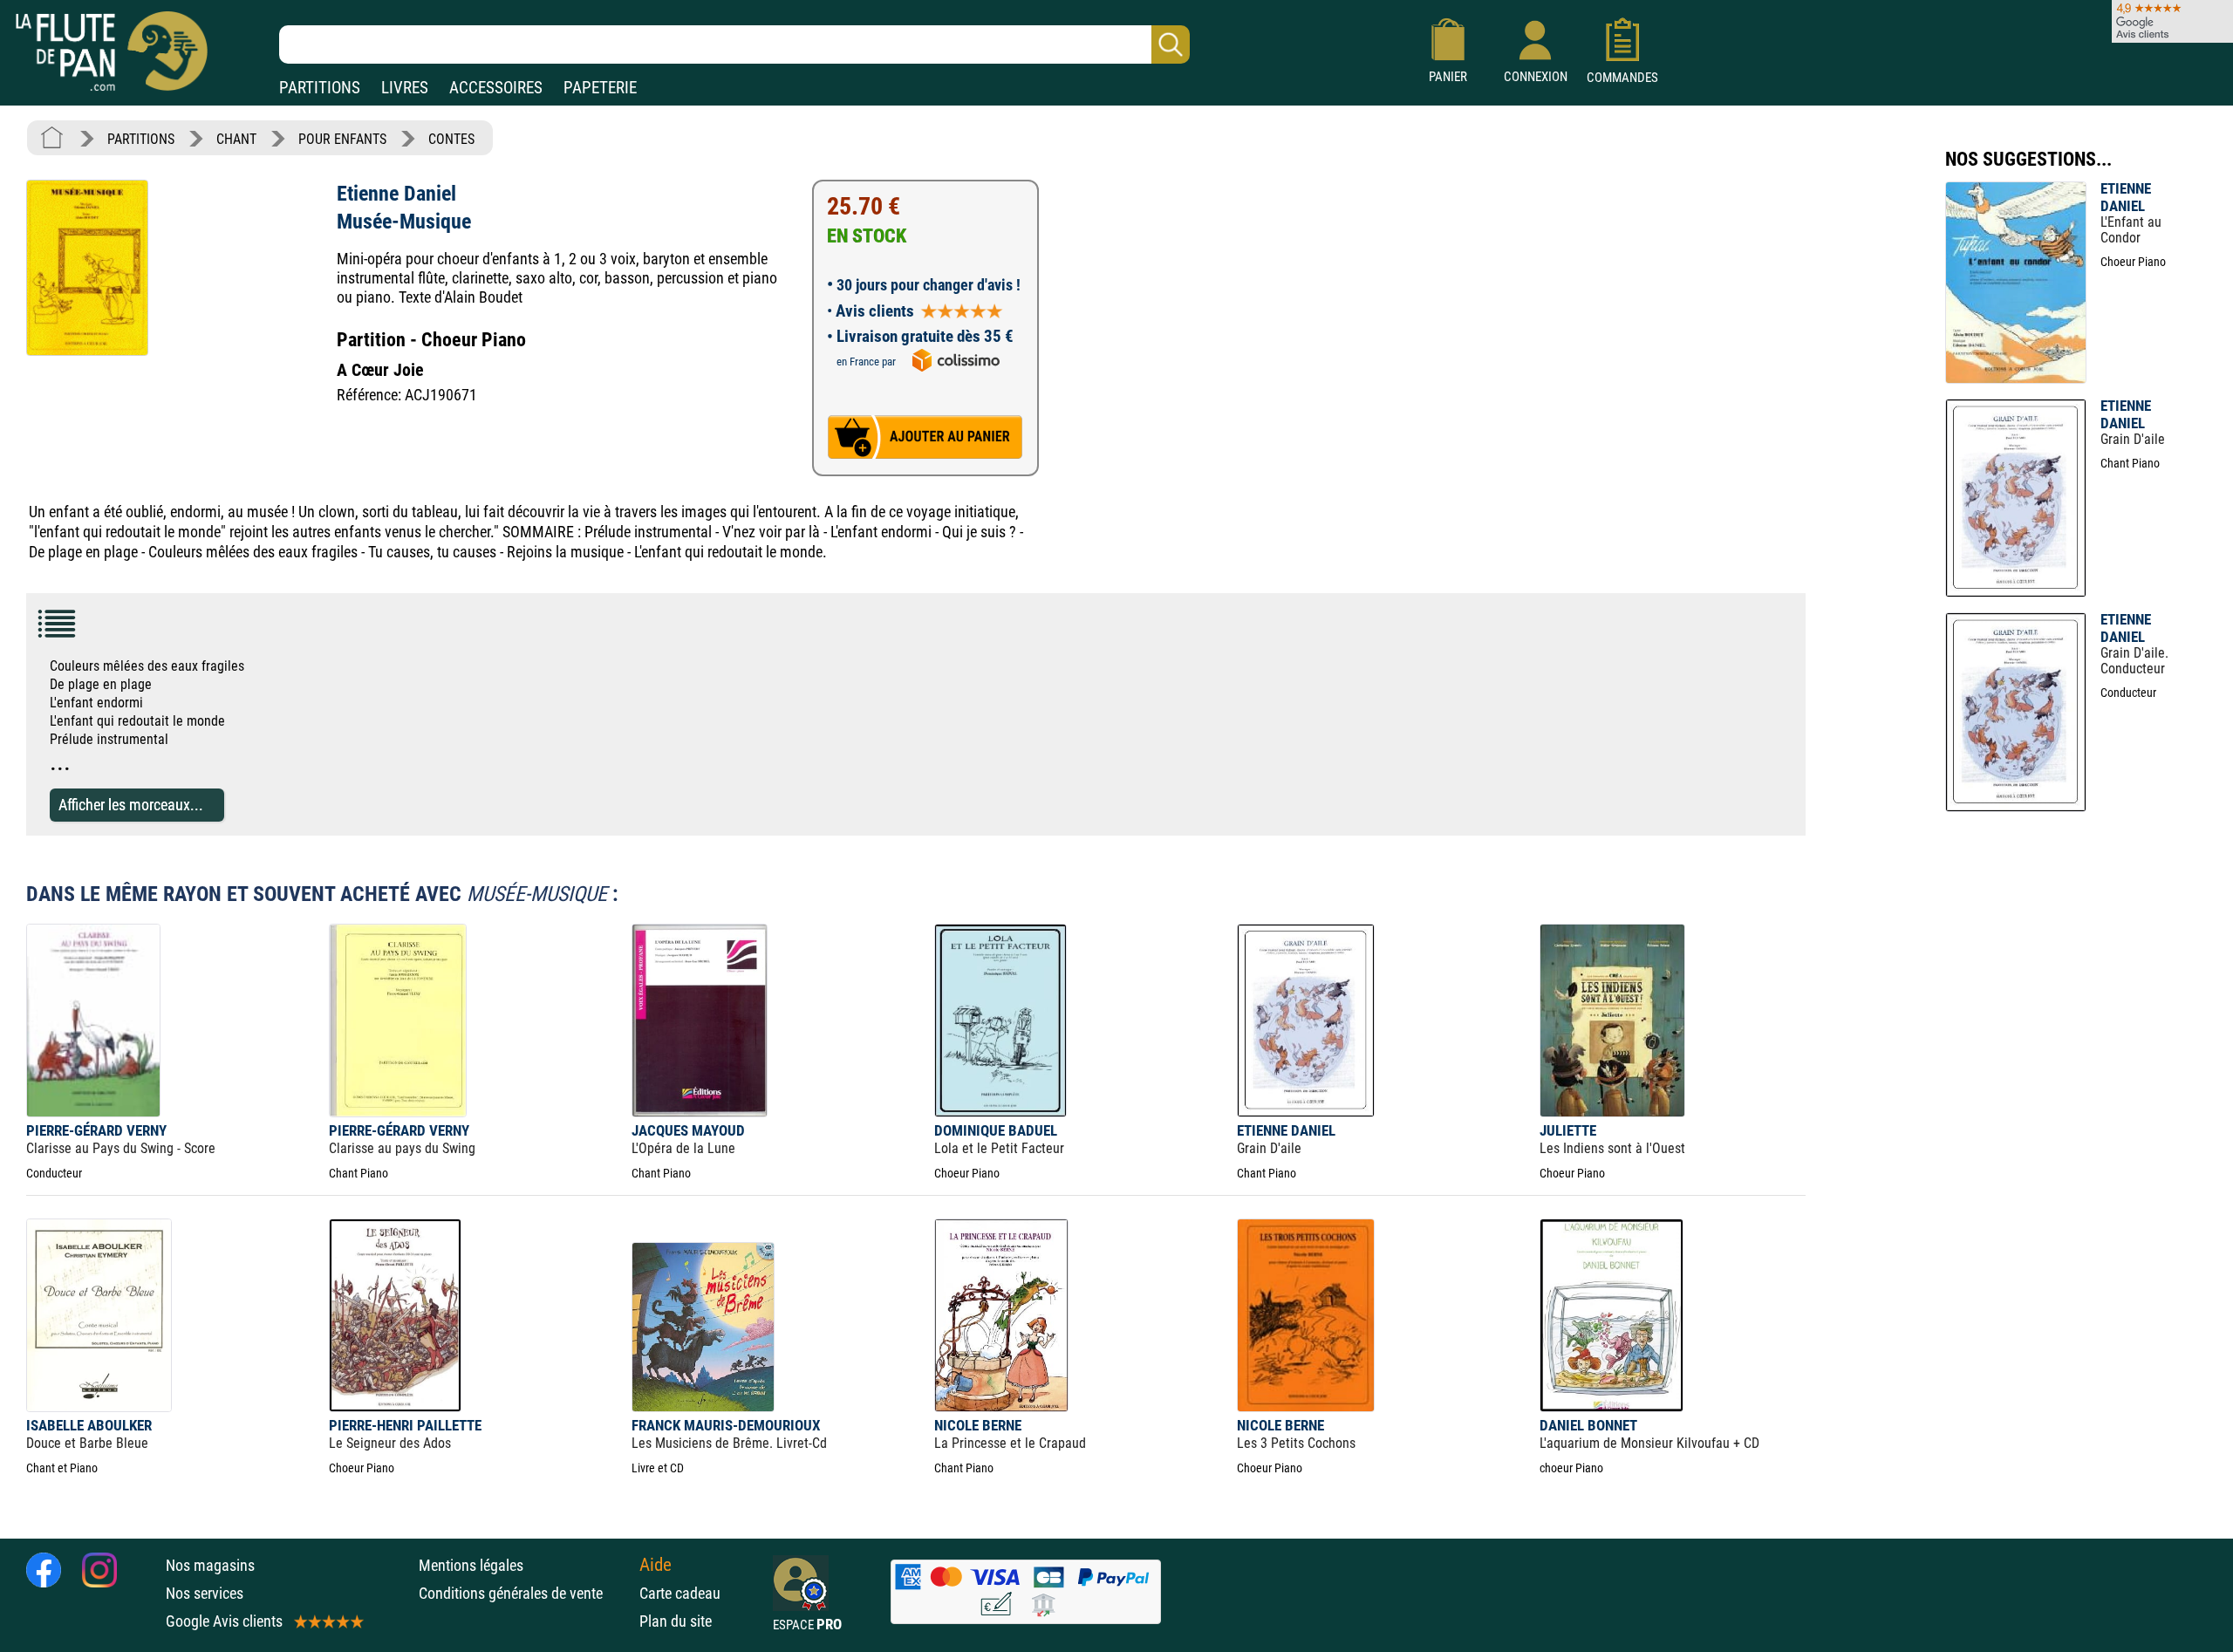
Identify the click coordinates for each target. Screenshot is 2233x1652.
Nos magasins (210, 1565)
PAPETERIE (600, 88)
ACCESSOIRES (496, 88)
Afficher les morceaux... (131, 805)
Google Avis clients (224, 1621)
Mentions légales (471, 1565)
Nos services (205, 1593)
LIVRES (405, 88)
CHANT (236, 139)
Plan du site (676, 1621)
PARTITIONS (320, 88)
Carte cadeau (680, 1593)
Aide (656, 1565)
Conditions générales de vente (525, 1593)
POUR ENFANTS (342, 139)
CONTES (451, 139)
